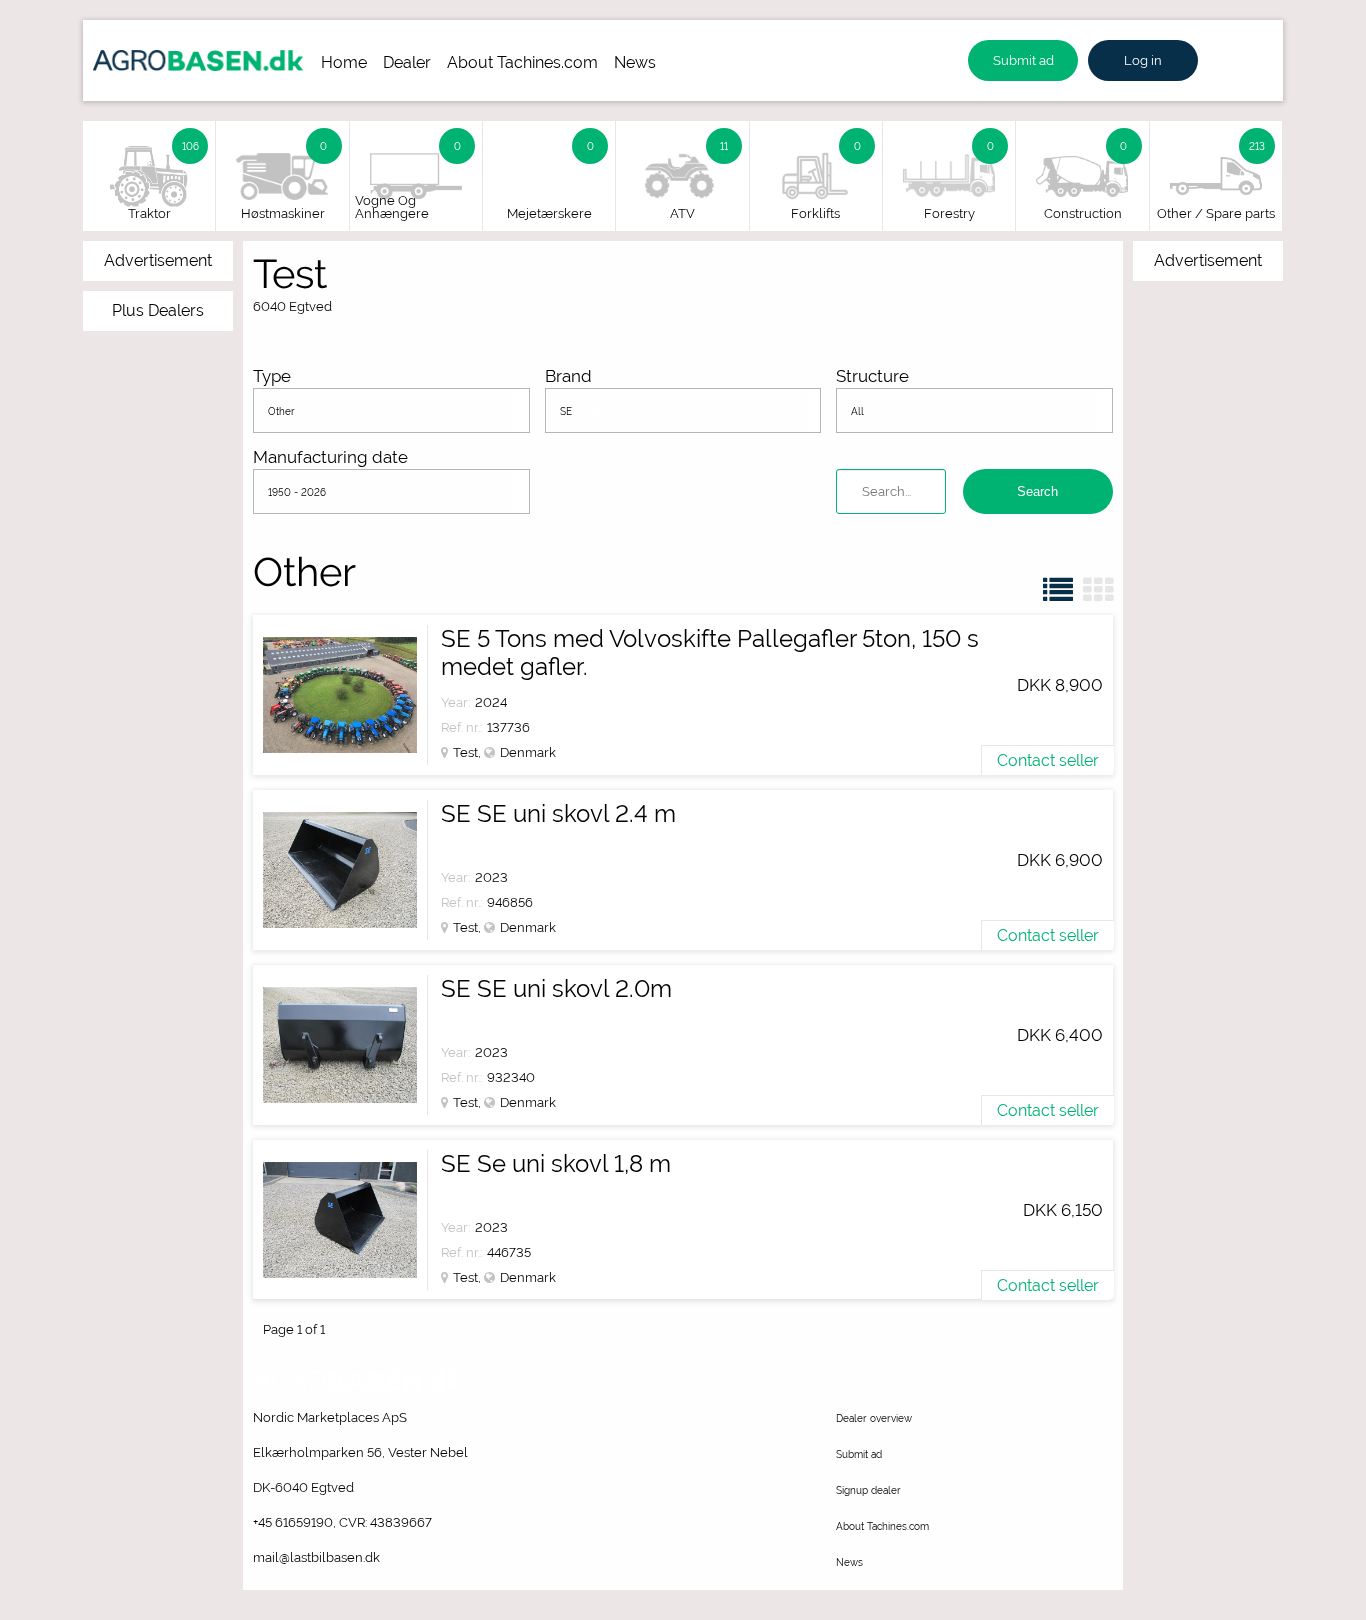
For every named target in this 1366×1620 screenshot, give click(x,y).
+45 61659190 (293, 1522)
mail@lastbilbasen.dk (316, 1557)
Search (1037, 491)
